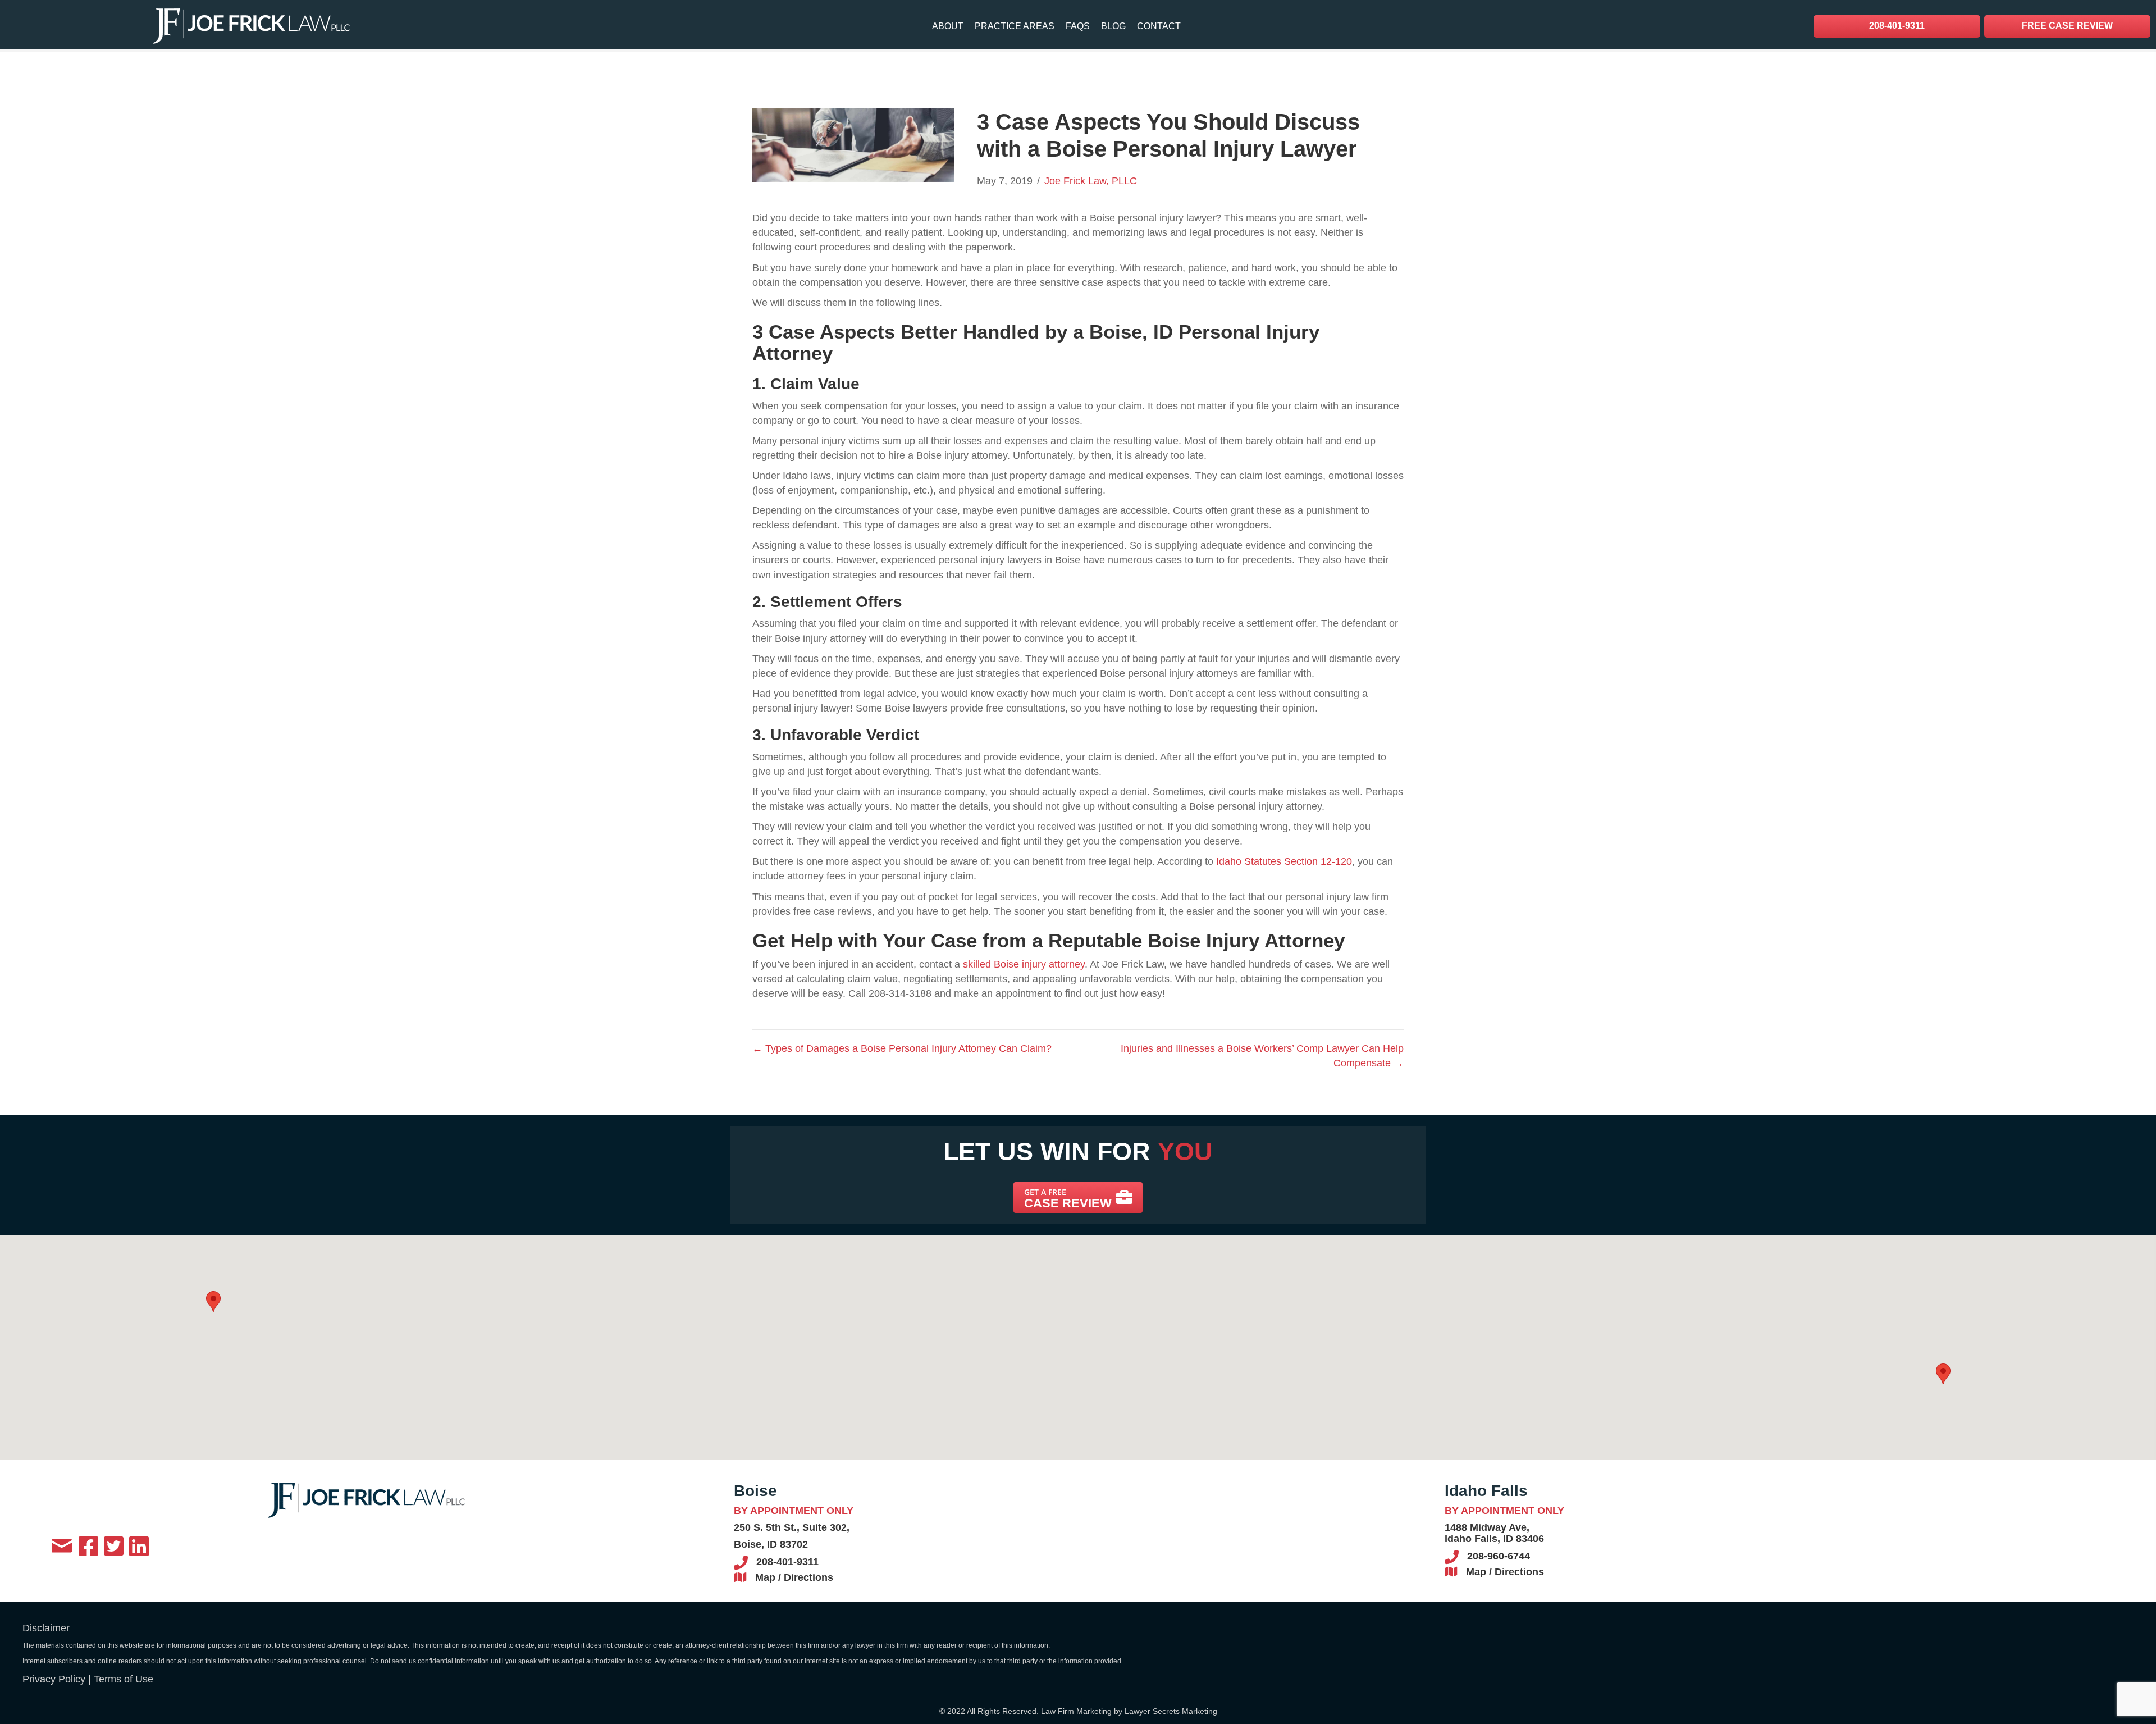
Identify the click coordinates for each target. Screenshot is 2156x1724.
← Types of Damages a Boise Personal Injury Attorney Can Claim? (902, 1048)
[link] (948, 26)
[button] (1078, 1198)
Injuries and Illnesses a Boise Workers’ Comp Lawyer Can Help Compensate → (1262, 1056)
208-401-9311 (787, 1562)
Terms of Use (124, 1679)
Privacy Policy (54, 1679)
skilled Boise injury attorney (1024, 964)
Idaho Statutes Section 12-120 (1284, 861)
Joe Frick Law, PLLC (1091, 181)
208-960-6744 (1499, 1556)
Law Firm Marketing (1076, 1711)
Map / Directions (794, 1577)
